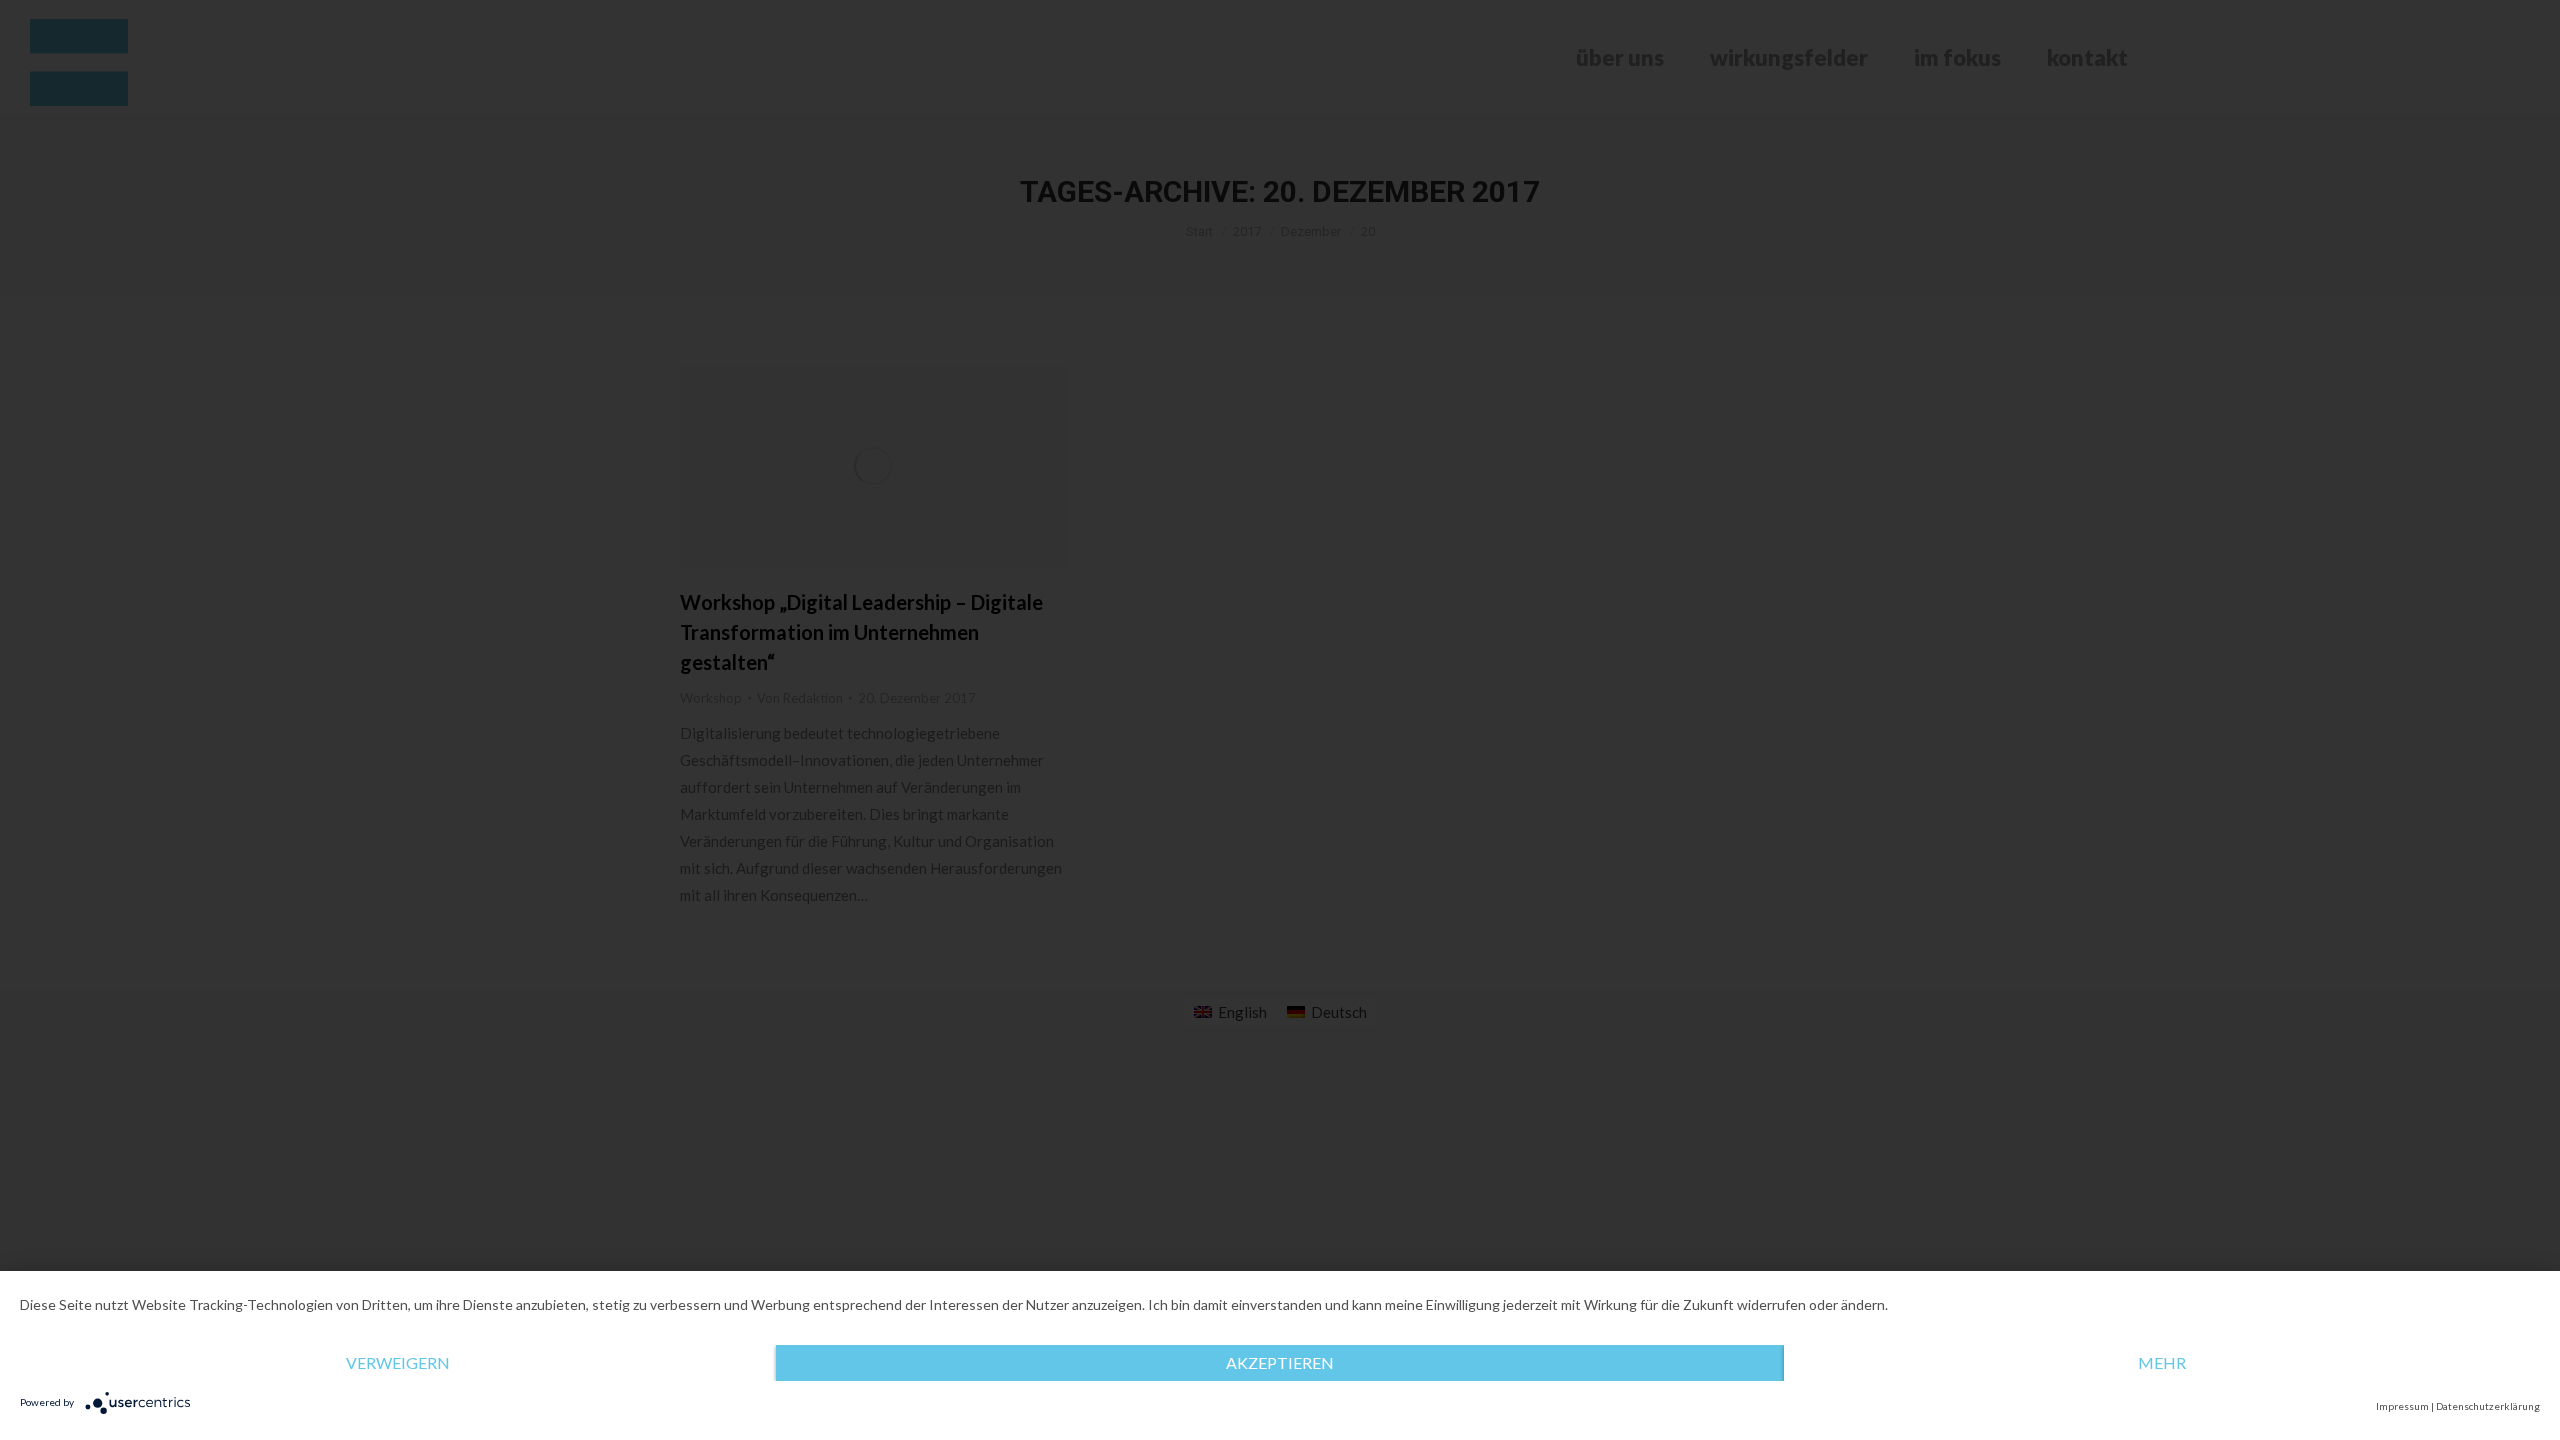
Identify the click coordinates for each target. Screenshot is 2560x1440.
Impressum (2402, 1406)
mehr (2162, 1362)
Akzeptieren (1280, 1362)
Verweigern (398, 1362)
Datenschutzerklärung (2488, 1406)
